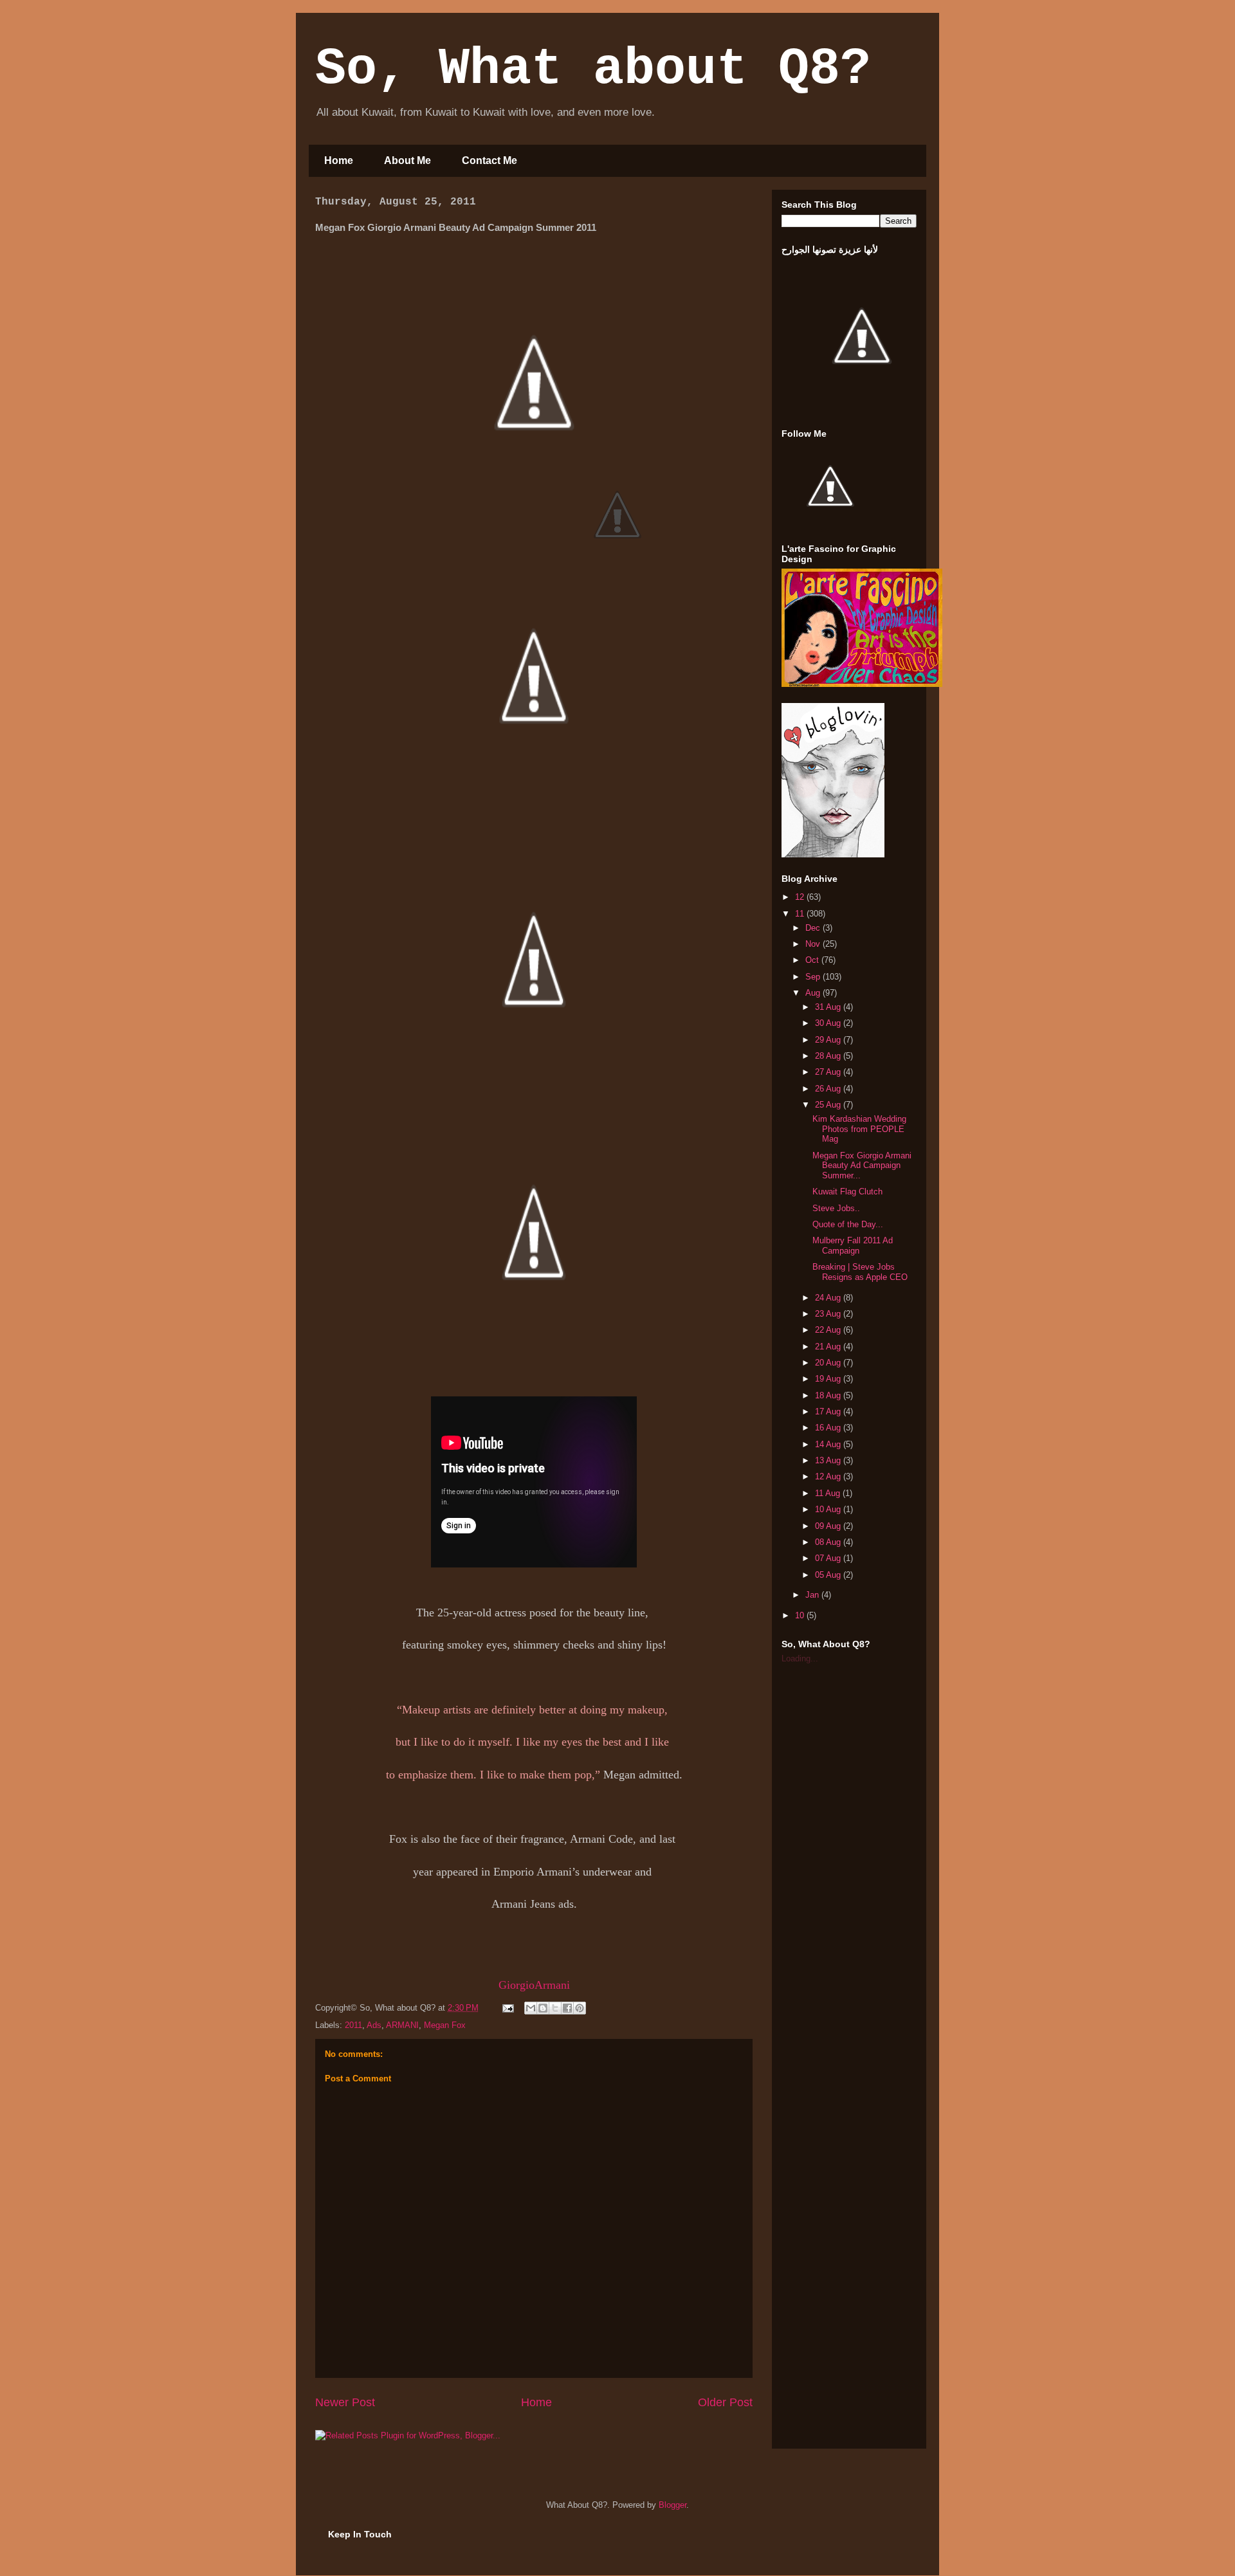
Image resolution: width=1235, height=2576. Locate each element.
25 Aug (829, 1105)
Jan (813, 1595)
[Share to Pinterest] (580, 2008)
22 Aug (829, 1330)
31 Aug (829, 1007)
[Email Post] (507, 2008)
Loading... (800, 1658)
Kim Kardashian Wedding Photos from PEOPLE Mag (859, 1129)
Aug (814, 993)
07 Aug (829, 1558)
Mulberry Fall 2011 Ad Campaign (853, 1246)
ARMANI (402, 2025)
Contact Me (489, 160)
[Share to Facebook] (567, 2008)
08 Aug (829, 1542)
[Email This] (531, 2008)
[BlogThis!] (543, 2008)
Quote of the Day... (848, 1224)
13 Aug (829, 1460)
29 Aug (829, 1040)
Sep (814, 977)
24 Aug (829, 1298)
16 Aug (829, 1428)
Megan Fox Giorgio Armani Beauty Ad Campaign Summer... (862, 1165)
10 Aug (829, 1509)
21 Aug (829, 1347)
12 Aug (829, 1476)
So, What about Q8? (593, 69)
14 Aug (829, 1444)
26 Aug (829, 1089)
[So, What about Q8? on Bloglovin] (833, 854)
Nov (814, 944)
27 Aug (829, 1072)
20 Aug (829, 1363)
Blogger (672, 2505)
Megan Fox (445, 2025)
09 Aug (829, 1526)
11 (801, 914)
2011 (353, 2025)
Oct (813, 960)
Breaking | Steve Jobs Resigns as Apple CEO (860, 1272)
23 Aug (829, 1314)
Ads (374, 2025)
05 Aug (829, 1575)
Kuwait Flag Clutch (847, 1192)
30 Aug (829, 1023)
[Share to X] (555, 2008)
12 (801, 897)
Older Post (725, 2402)
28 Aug (829, 1056)
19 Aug (829, 1379)
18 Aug (829, 1395)
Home (339, 160)
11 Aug (829, 1493)
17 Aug (829, 1411)
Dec (814, 928)
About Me (407, 160)
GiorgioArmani (534, 1985)
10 (801, 1615)
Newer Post (345, 2402)
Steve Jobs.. (836, 1208)
